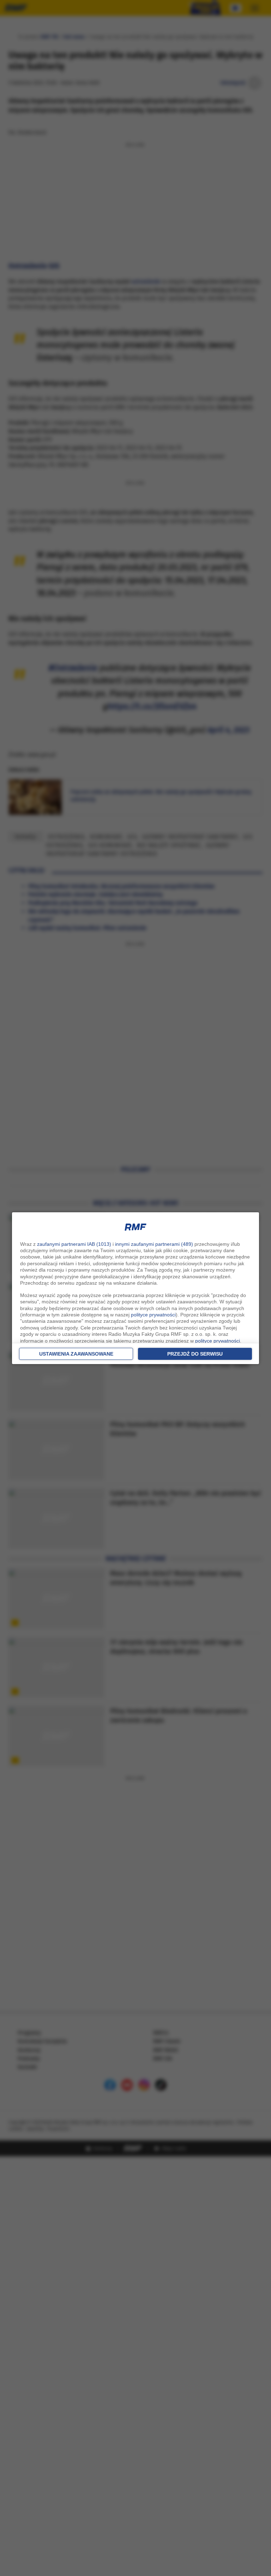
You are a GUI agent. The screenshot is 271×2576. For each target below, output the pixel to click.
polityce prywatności (153, 1315)
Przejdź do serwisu (195, 1354)
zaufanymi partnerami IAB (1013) (74, 1244)
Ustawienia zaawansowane (76, 1354)
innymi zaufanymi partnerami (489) (154, 1244)
